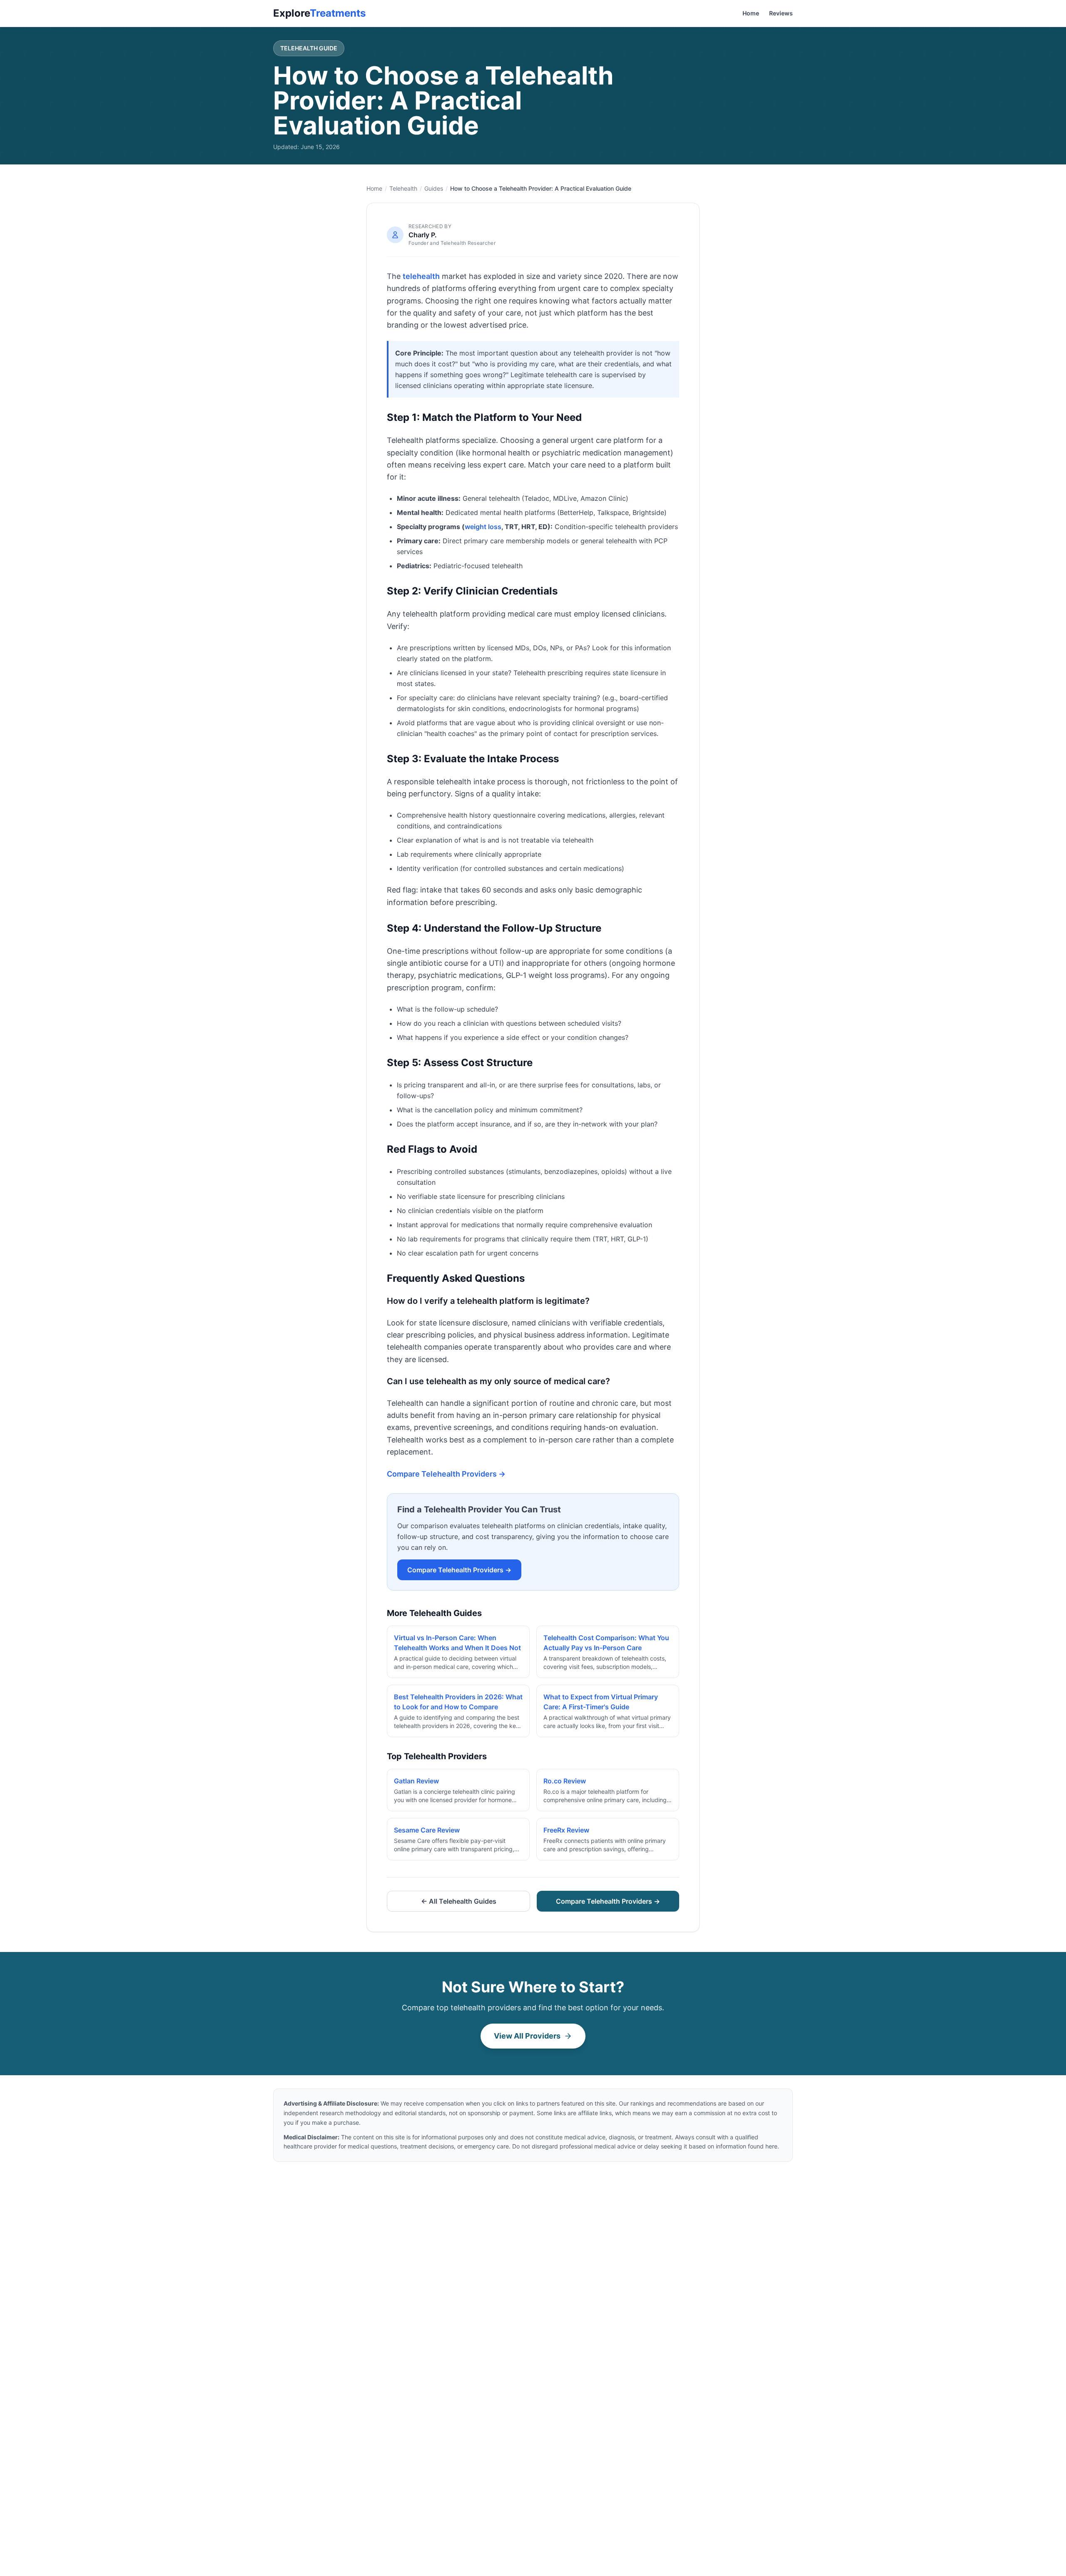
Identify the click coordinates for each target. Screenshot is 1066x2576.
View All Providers (527, 2036)
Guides (434, 188)
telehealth (421, 276)
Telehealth (403, 188)
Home (751, 13)
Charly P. (423, 235)
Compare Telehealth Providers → (446, 1474)
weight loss (483, 527)
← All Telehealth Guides (459, 1901)
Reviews (781, 13)
